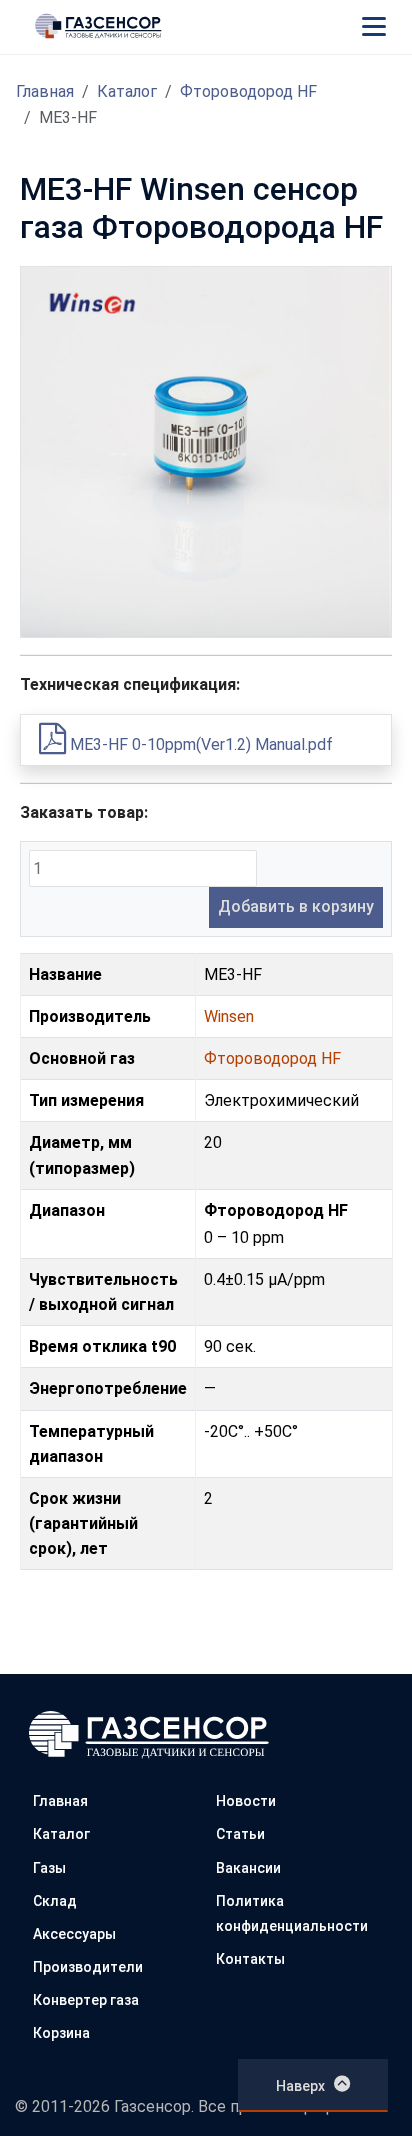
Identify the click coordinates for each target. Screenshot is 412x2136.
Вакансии (248, 1868)
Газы (49, 1868)
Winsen (229, 1016)
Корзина (61, 2033)
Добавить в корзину (296, 906)
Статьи (240, 1834)
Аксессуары (74, 1934)
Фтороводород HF (248, 91)
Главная (45, 91)
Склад (55, 1901)
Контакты (250, 1959)
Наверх (300, 2086)
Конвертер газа (86, 2000)
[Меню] (374, 26)
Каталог (127, 91)
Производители (88, 1967)
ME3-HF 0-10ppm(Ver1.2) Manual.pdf (199, 744)
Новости (246, 1801)
